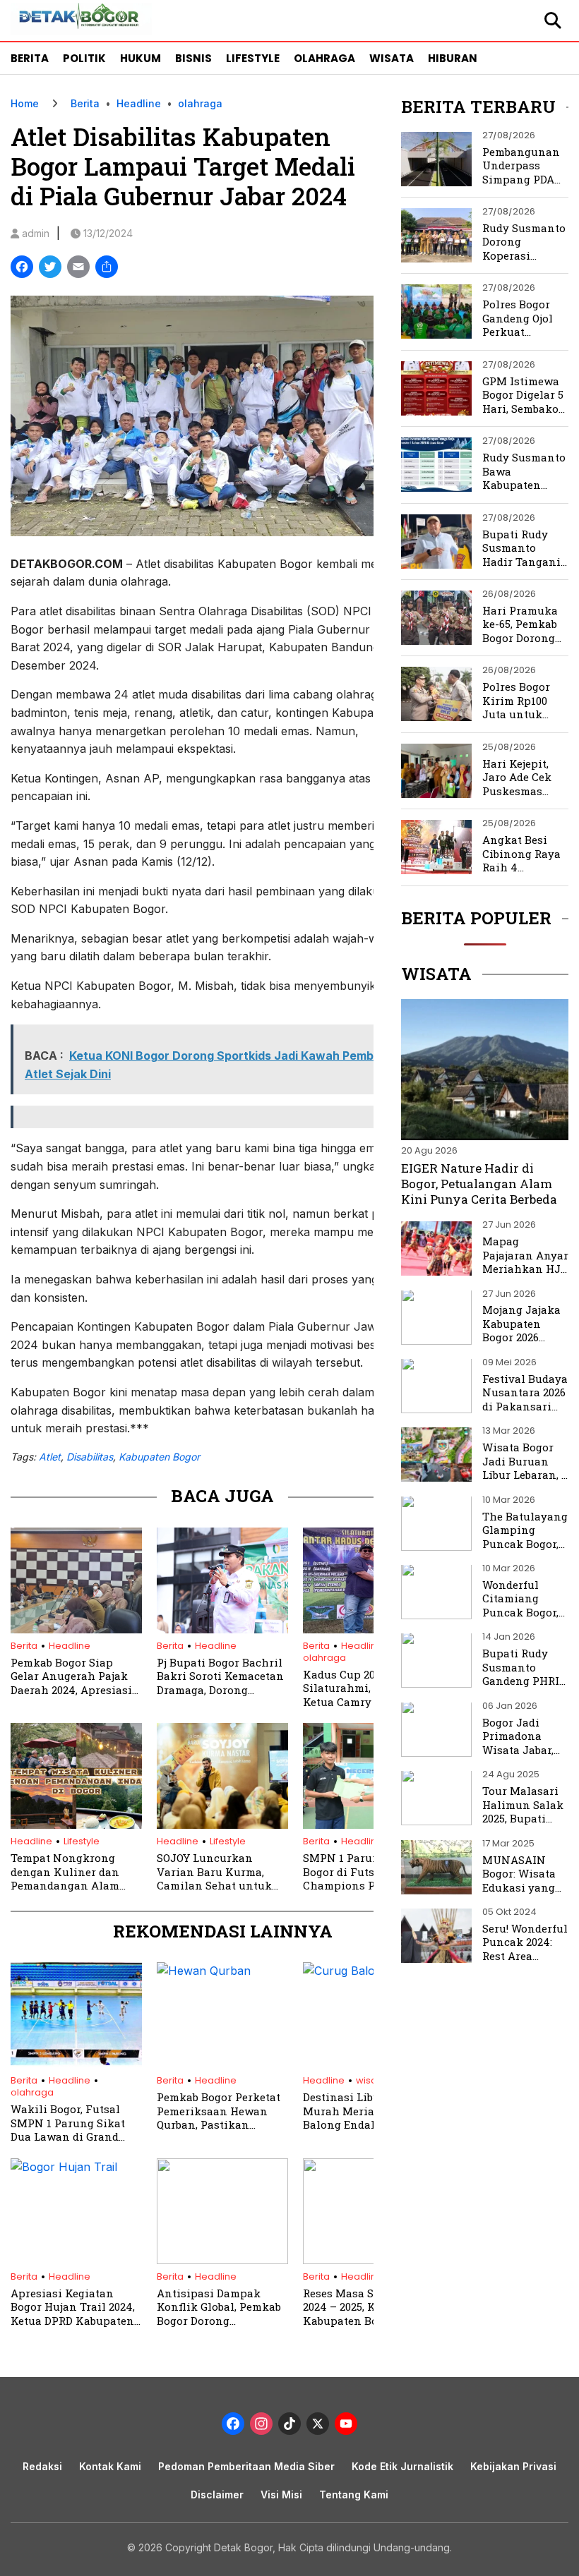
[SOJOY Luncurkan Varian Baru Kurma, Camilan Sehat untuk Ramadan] (222, 1825)
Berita (30, 58)
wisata (371, 2080)
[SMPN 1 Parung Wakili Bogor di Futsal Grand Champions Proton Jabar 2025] (369, 1825)
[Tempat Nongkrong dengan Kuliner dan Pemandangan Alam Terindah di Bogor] (76, 1825)
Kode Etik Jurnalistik (402, 2466)
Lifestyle (253, 58)
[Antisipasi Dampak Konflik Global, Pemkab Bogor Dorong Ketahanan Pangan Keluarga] (222, 2260)
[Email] (78, 268)
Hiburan (453, 58)
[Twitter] (50, 268)
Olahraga (324, 58)
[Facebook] (22, 268)
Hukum (141, 58)
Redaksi (42, 2466)
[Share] (107, 268)
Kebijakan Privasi (513, 2466)
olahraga (200, 103)
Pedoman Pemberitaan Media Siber (246, 2466)
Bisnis (193, 58)
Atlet (50, 1457)
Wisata (392, 58)
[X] (318, 2425)
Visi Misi (281, 2495)
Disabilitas (90, 1457)
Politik (84, 58)
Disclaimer (217, 2495)
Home (25, 103)
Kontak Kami (110, 2466)
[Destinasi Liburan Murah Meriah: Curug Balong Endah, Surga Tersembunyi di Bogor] (369, 1971)
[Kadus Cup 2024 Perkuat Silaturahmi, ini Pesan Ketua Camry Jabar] (369, 1629)
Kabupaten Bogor (159, 1457)
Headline (139, 103)
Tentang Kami (354, 2495)
